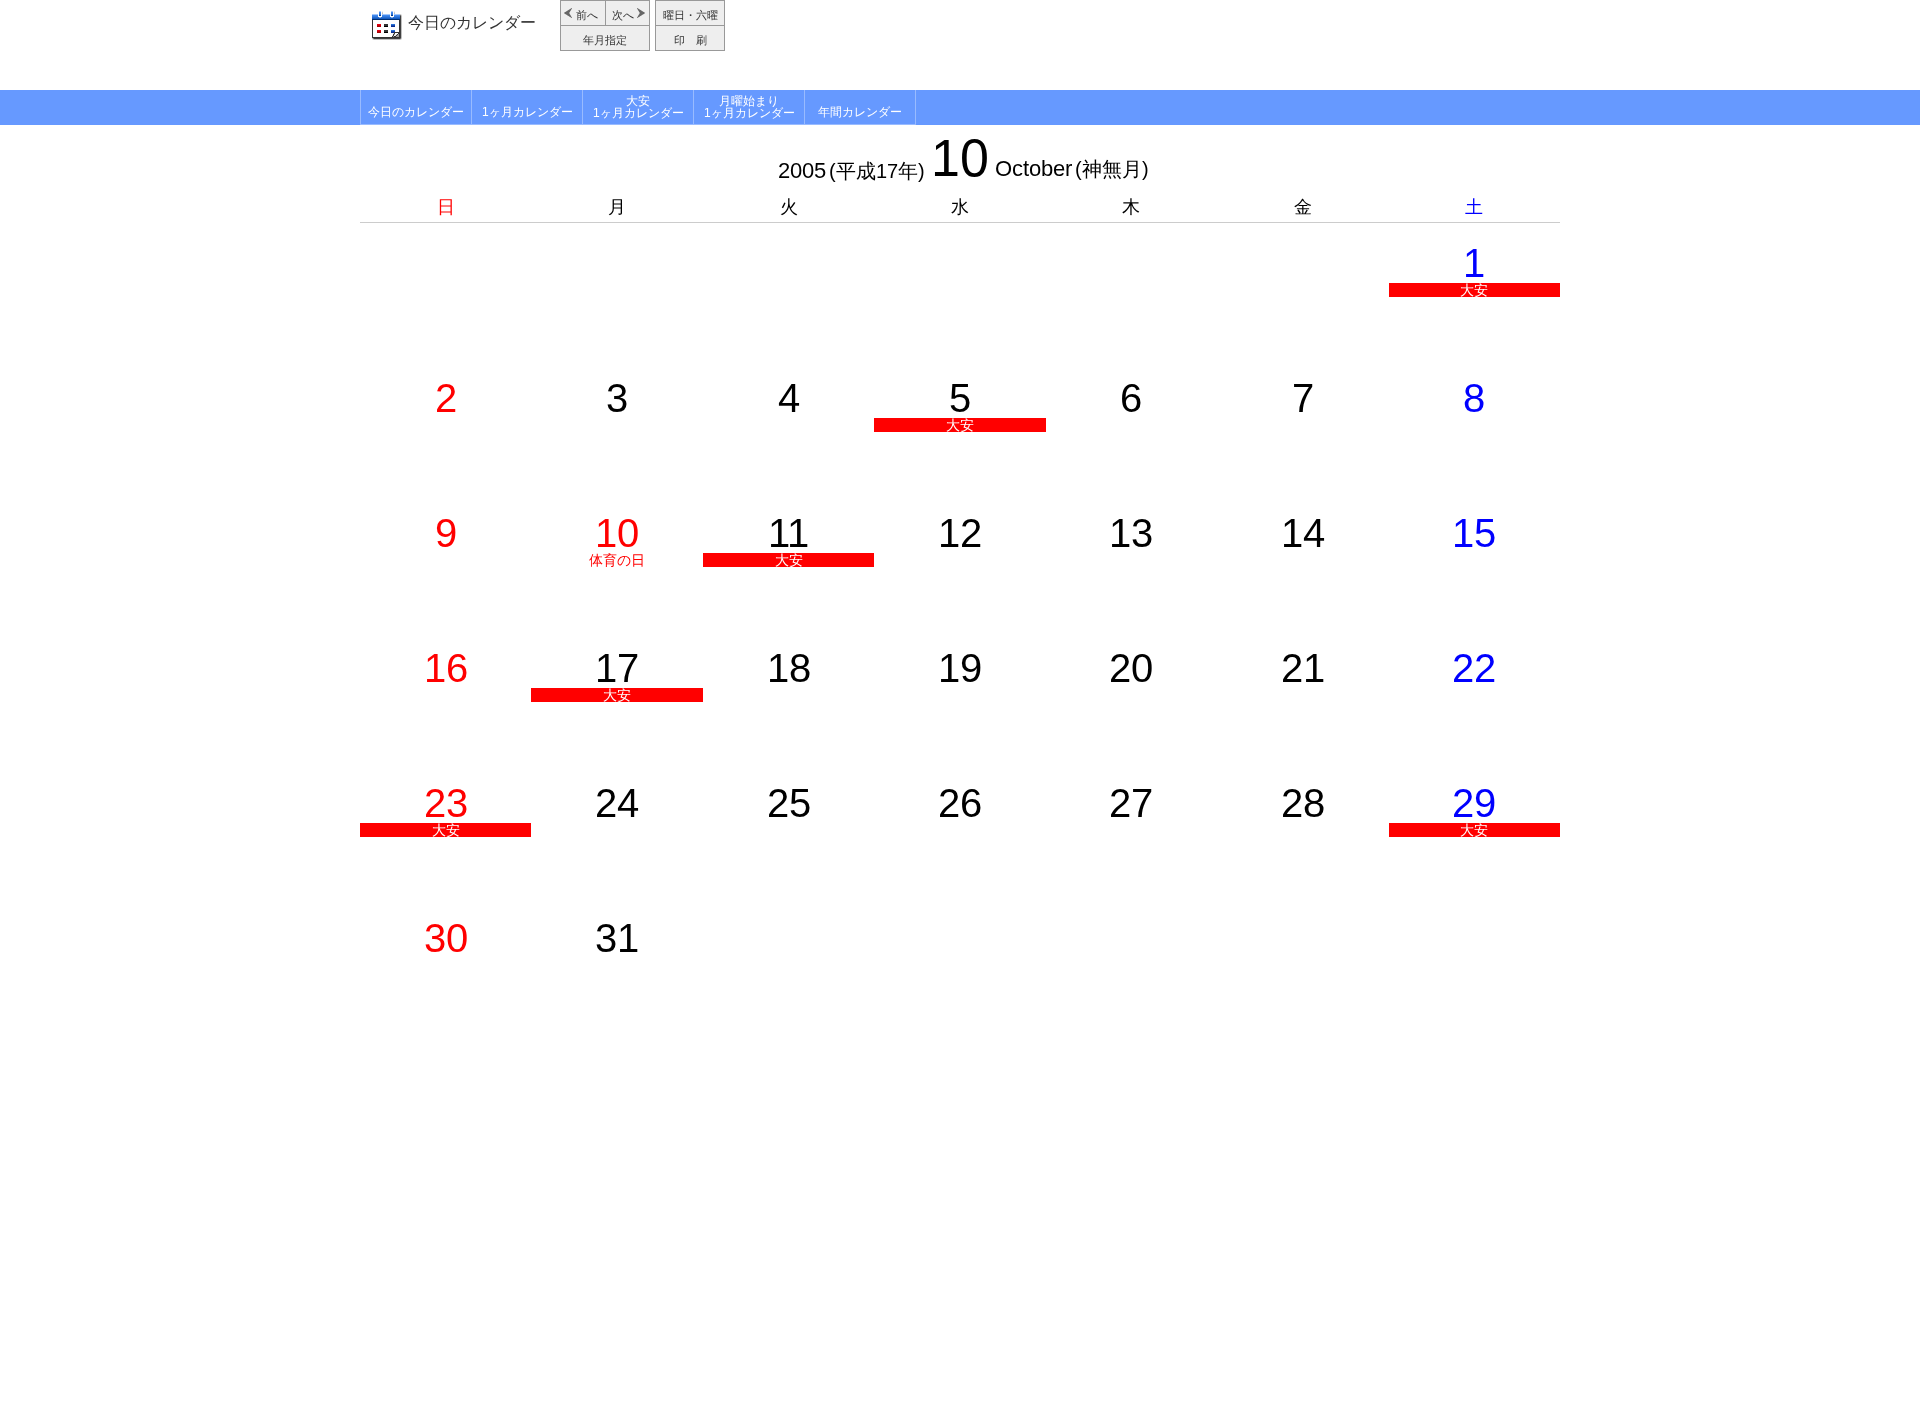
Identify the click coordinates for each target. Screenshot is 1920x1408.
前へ (587, 15)
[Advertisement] (1145, 45)
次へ (623, 15)
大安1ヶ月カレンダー (638, 107)
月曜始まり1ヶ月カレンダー (749, 107)
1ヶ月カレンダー (527, 112)
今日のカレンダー (472, 22)
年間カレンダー (860, 112)
